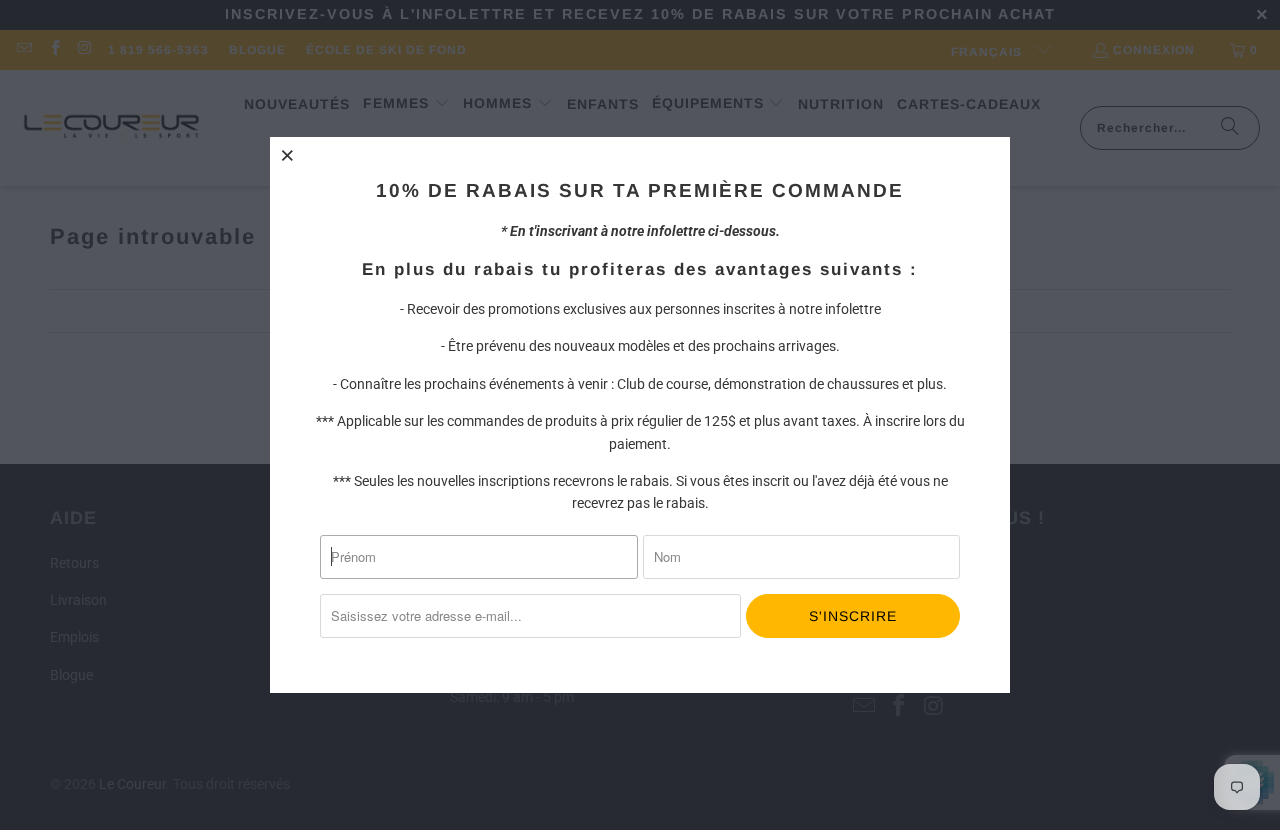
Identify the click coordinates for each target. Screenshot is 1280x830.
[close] (288, 155)
